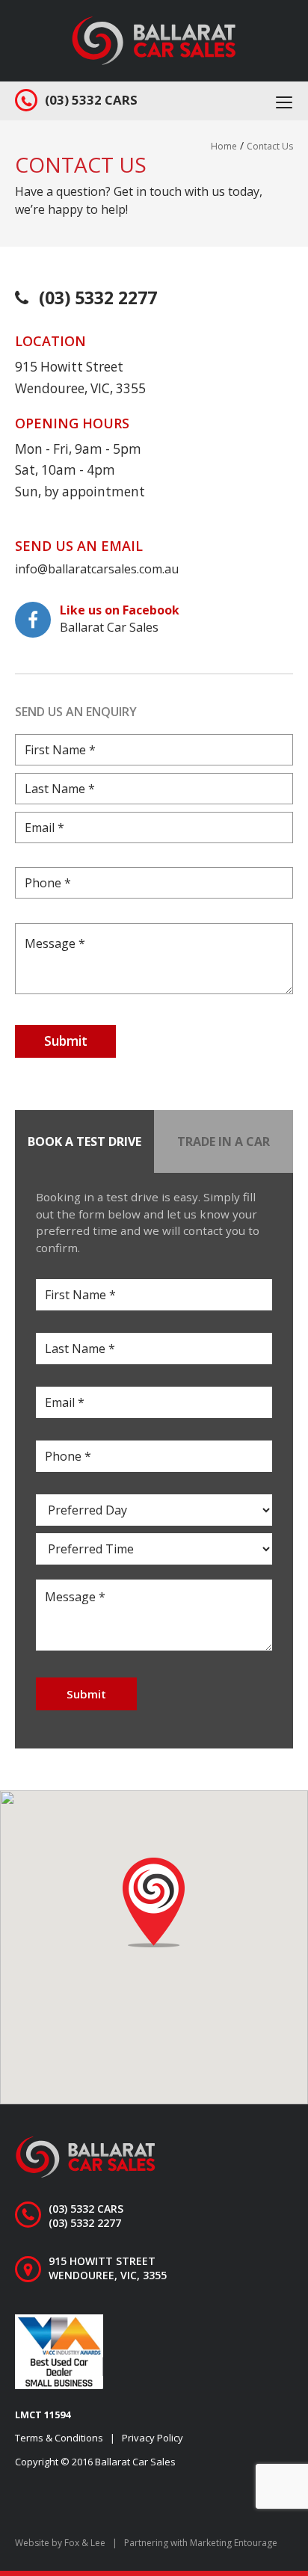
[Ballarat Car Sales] (154, 39)
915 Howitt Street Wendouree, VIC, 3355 (108, 2268)
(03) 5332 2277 (98, 298)
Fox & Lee (85, 2543)
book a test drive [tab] (84, 1141)
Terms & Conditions (59, 2438)
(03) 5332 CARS (91, 100)
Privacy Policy (153, 2438)
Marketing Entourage (234, 2543)
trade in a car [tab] (224, 1141)
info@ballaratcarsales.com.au (97, 569)
